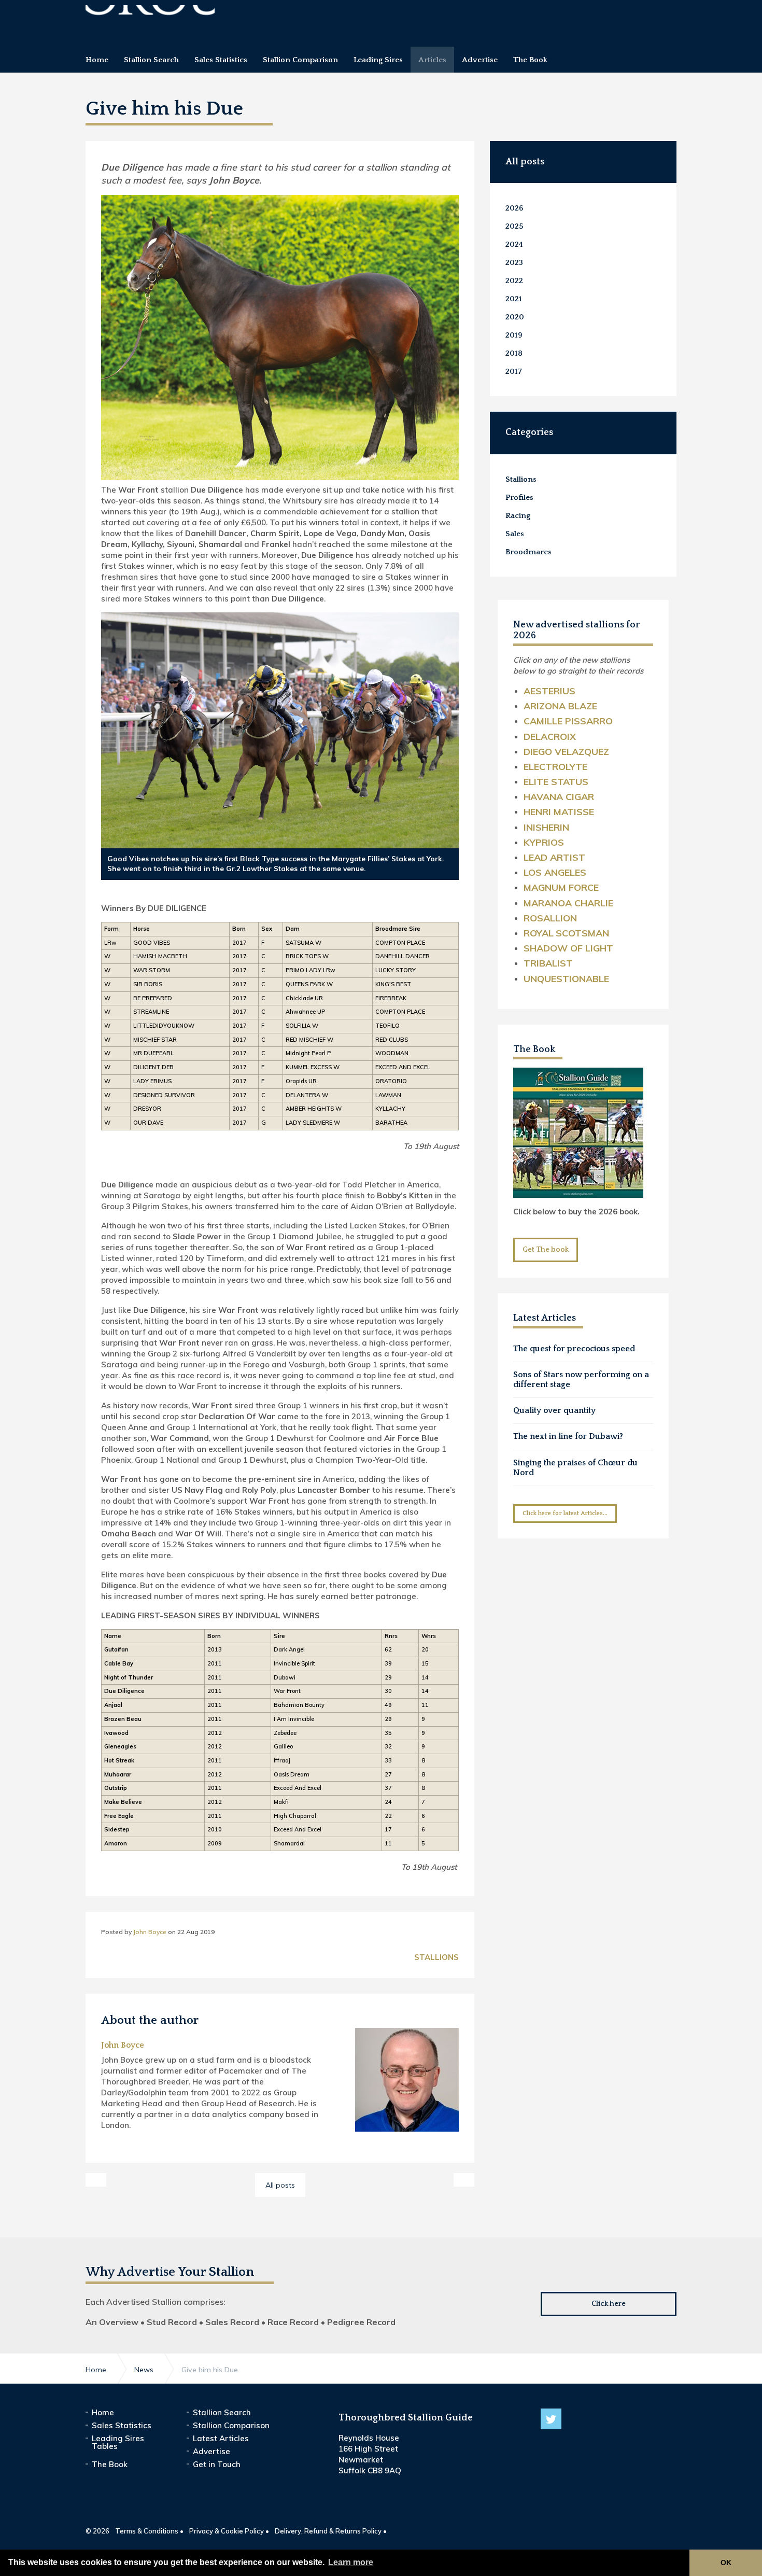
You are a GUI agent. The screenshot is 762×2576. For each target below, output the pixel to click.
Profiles (519, 498)
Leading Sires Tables (118, 2442)
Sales (515, 534)
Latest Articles (221, 2438)
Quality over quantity (554, 1410)
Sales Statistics (122, 2425)
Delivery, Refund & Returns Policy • (331, 2531)
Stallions (436, 1957)
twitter (551, 2419)
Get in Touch (217, 2464)
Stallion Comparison (231, 2425)
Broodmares (528, 552)
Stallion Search (222, 2412)
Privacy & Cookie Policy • (229, 2531)
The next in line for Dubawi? (568, 1436)
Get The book (546, 1250)
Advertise (211, 2451)
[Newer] (464, 2180)
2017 (514, 372)
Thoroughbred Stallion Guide (150, 19)
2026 (514, 208)
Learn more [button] (351, 2562)
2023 (514, 263)
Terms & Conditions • (149, 2531)
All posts (525, 162)
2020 (515, 317)
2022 (514, 281)
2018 (514, 353)
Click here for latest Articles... (565, 1513)
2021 (514, 299)
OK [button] (726, 2563)
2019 (514, 335)
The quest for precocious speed (574, 1349)
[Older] (96, 2180)
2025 (514, 226)
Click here (609, 2304)
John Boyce (150, 1932)
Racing (518, 516)
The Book (534, 1049)
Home (103, 2412)
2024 (514, 244)
